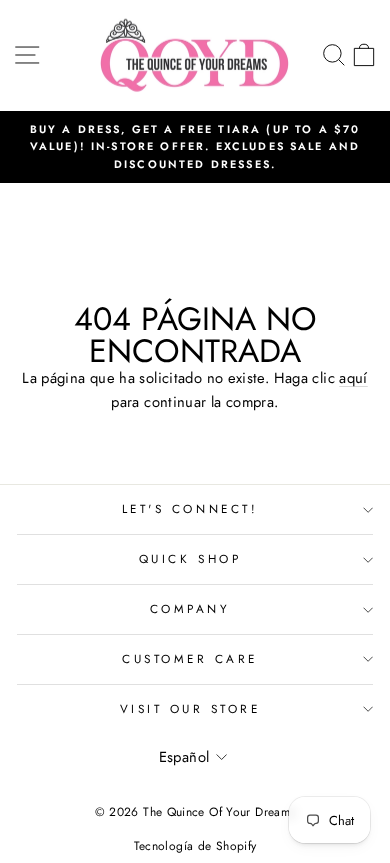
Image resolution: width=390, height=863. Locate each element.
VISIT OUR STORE (190, 708)
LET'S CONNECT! (190, 508)
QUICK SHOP (190, 558)
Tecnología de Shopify (195, 846)
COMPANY (190, 608)
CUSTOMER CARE (190, 658)
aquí (353, 378)
